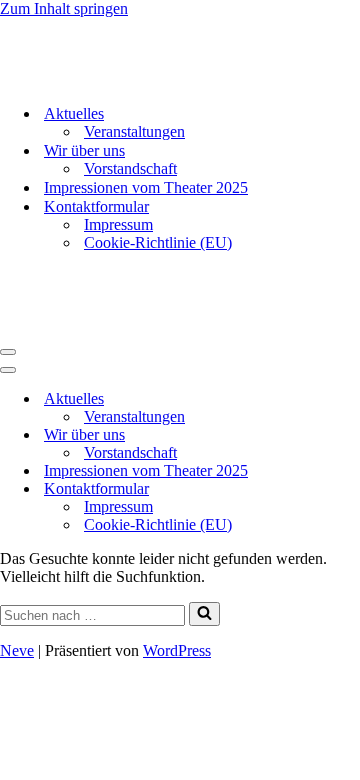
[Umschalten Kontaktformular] (350, 489)
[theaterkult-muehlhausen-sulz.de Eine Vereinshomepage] (100, 78)
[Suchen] (204, 614)
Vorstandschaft (130, 168)
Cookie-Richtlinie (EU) (158, 242)
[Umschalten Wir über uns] (350, 435)
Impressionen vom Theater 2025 (146, 187)
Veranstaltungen (134, 131)
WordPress (177, 650)
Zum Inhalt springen (64, 8)
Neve (17, 650)
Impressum (118, 224)
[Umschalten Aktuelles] (350, 399)
